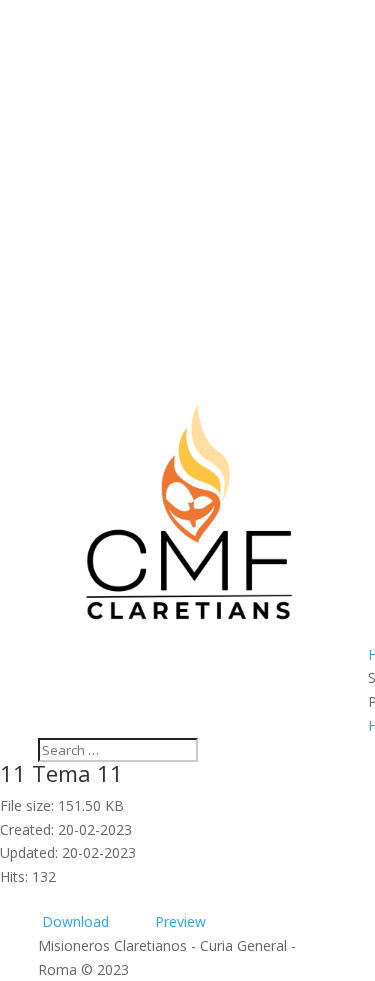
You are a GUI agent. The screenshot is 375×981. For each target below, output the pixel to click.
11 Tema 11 (61, 773)
